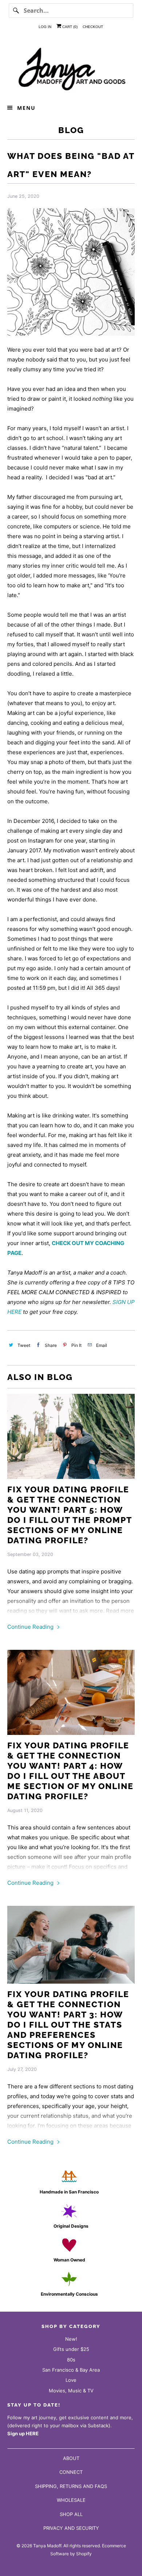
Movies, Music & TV (71, 2391)
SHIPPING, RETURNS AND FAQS (71, 2486)
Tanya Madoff (47, 2546)
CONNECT (71, 2472)
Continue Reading (31, 1627)
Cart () (69, 27)
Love (71, 2380)
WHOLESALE (71, 2500)
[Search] (16, 11)
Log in (45, 27)
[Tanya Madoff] (71, 68)
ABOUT (71, 2458)
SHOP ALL (71, 2514)
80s (71, 2360)
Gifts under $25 (71, 2349)
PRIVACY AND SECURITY (71, 2528)
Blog (71, 130)
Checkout (93, 27)
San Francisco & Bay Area (71, 2370)
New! (71, 2339)
